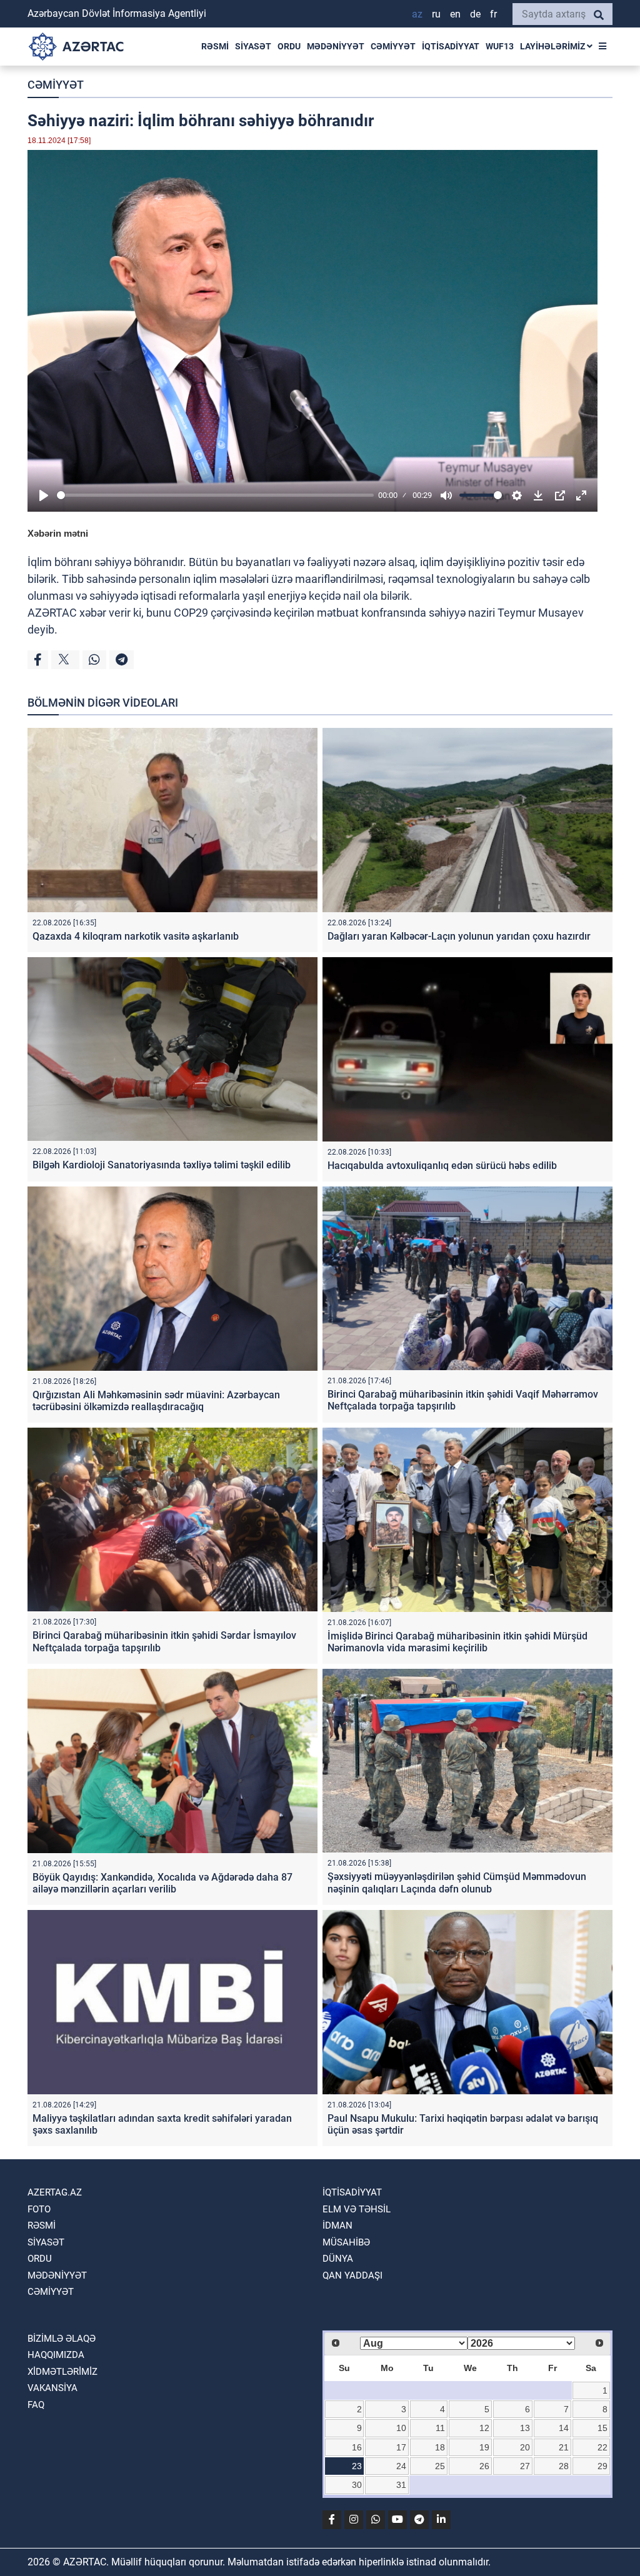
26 (484, 2466)
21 (564, 2447)
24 (401, 2466)
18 (440, 2447)
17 (401, 2447)
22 (602, 2447)
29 (602, 2466)
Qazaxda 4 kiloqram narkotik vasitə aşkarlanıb (136, 936)
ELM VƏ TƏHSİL (357, 2209)
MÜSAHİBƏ (346, 2242)
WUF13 (500, 46)
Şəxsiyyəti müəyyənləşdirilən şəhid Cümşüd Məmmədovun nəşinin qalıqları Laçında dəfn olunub (457, 1882)
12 (484, 2428)
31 (401, 2485)
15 (602, 2428)
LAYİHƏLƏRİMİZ (553, 46)
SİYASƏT (253, 46)
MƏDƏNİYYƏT (336, 46)
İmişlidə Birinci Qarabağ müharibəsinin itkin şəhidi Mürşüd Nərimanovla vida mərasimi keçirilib (457, 1642)
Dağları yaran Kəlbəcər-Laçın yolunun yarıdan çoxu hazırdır (459, 936)
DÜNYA (338, 2259)
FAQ (36, 2405)
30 (357, 2485)
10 (401, 2428)
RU (436, 14)
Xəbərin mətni (58, 533)
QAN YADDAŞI (352, 2275)
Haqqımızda (56, 2355)
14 (564, 2428)
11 (440, 2428)
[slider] (215, 495)
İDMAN (337, 2225)
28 (564, 2466)
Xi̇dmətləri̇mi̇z (62, 2372)
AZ (417, 14)
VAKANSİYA (52, 2388)
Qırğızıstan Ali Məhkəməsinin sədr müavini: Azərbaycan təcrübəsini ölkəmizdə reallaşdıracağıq (156, 1401)
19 (484, 2447)
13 (525, 2428)
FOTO (39, 2209)
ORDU (289, 46)
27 (525, 2466)
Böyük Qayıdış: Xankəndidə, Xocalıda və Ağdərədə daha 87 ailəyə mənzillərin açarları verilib (162, 1883)
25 (440, 2466)
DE (475, 14)
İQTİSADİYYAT (451, 46)
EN (455, 14)
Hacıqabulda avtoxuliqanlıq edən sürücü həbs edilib (442, 1166)
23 (357, 2466)
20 (525, 2447)
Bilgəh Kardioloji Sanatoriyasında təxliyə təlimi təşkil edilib (162, 1165)
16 (357, 2447)
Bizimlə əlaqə (62, 2339)
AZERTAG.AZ (55, 2192)
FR (493, 14)
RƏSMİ (215, 46)
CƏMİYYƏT (393, 46)
